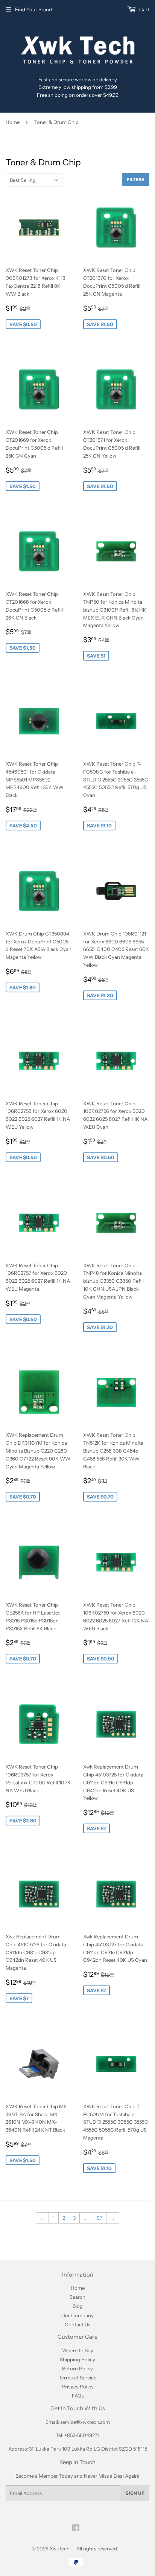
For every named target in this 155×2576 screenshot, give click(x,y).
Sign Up (135, 2493)
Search (77, 2297)
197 (99, 2218)
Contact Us (77, 2324)
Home (13, 122)
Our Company (77, 2315)
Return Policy (77, 2368)
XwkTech (60, 2549)
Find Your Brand (33, 9)
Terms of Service (77, 2378)
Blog (78, 2306)
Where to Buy (78, 2350)
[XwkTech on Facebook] (76, 2529)
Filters (136, 180)
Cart (144, 9)
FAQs (78, 2396)
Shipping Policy (77, 2359)
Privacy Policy (78, 2387)
